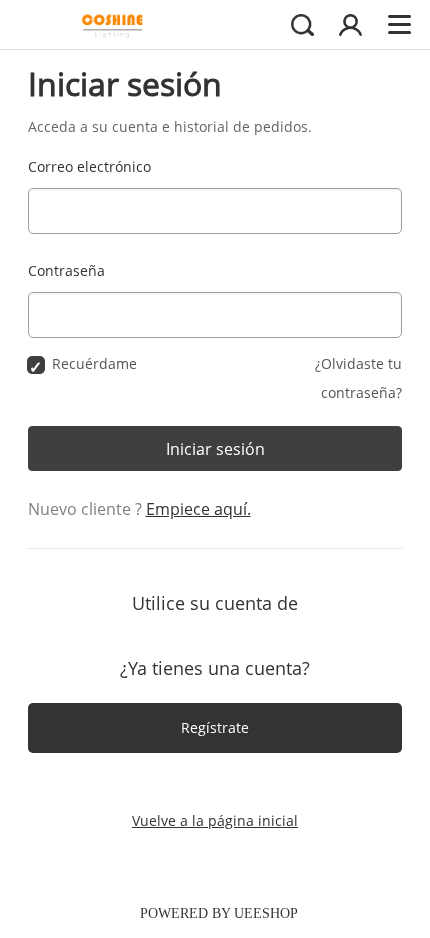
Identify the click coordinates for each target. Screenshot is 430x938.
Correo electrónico (89, 166)
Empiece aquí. (198, 509)
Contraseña (66, 270)
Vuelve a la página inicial (215, 820)
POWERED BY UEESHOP (219, 913)
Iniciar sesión (215, 449)
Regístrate (215, 727)
